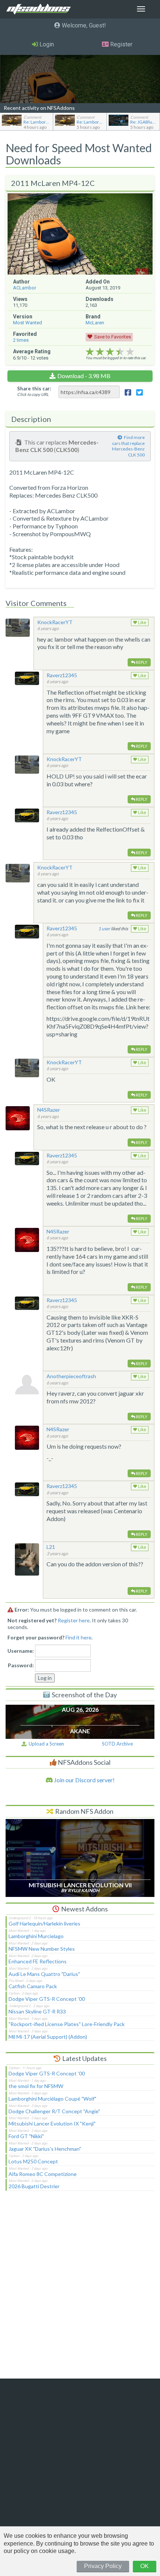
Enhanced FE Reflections (38, 1961)
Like (142, 623)
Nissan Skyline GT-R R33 (37, 2011)
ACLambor (25, 288)
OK (145, 2566)
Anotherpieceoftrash (71, 1376)
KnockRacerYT (55, 622)
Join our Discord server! (84, 1780)
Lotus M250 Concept (33, 2161)
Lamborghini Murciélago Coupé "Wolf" (52, 2099)
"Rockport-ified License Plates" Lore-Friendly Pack (67, 2024)
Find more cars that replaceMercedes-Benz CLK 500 (128, 446)
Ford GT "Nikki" (26, 2136)
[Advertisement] (80, 2290)
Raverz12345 (62, 675)
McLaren (95, 323)
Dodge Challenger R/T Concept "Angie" (54, 2111)
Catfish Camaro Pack (33, 1986)
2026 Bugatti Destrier (34, 2186)
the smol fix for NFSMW (36, 2086)
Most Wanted (28, 323)
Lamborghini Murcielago (36, 1936)
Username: (21, 1651)
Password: (21, 1665)
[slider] (110, 352)
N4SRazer (49, 1110)
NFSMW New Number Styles (42, 1949)
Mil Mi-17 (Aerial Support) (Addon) (48, 2037)
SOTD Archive (117, 1744)
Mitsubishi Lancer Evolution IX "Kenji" (52, 2123)
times (21, 340)
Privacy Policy (103, 2566)
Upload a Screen (45, 1744)
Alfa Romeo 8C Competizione (43, 2174)
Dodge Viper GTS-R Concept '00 (47, 1999)
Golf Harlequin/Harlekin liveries (44, 1923)
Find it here (79, 1637)
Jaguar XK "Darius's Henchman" (45, 2149)
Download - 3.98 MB (84, 376)
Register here (74, 1620)
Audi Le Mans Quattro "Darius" (44, 1974)
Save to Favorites (113, 337)
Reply (141, 662)
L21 (51, 1547)
